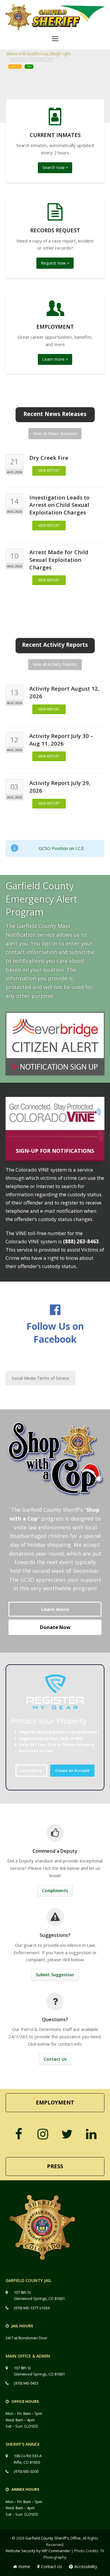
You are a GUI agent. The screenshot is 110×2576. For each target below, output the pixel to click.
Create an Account (72, 1770)
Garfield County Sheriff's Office (53, 2538)
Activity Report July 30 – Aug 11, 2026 (61, 740)
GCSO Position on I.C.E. (62, 848)
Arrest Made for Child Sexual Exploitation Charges (59, 560)
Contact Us (15, 66)
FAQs (29, 66)
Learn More (31, 1770)
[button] (55, 38)
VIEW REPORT (49, 471)
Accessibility (86, 2566)
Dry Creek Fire (49, 458)
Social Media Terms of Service (40, 1378)
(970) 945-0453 (26, 2383)
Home (24, 2566)
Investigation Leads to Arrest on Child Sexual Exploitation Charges (59, 505)
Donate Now (55, 1627)
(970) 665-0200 (26, 2471)
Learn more (55, 1609)
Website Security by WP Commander (38, 2551)
